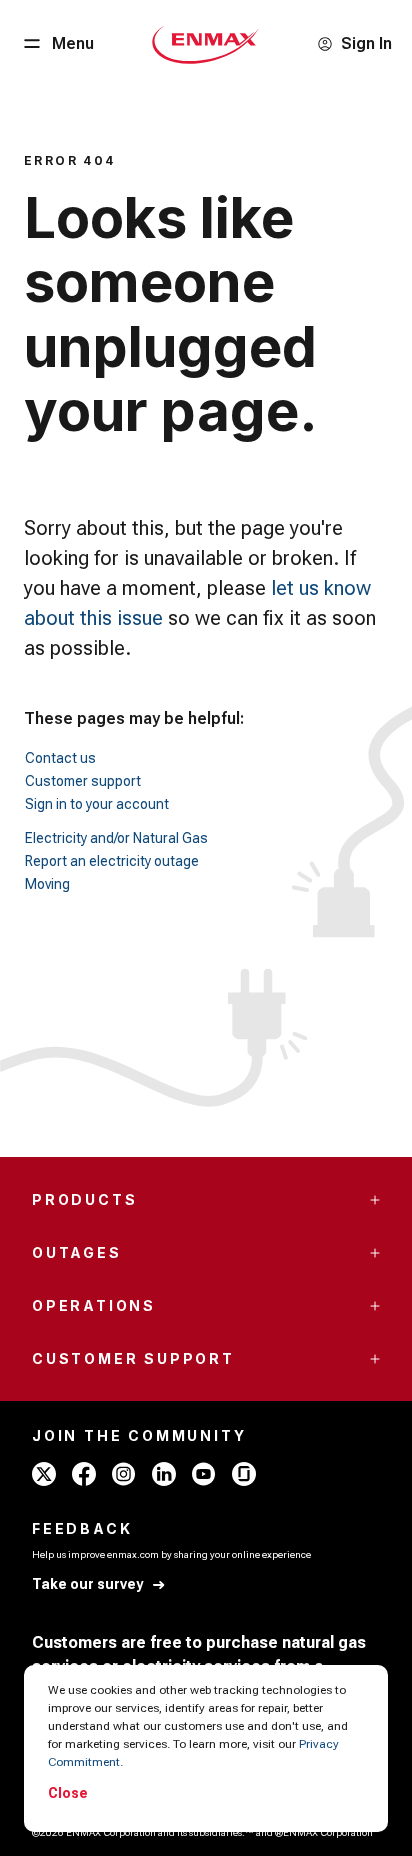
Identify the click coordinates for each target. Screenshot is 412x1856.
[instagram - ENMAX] (124, 1474)
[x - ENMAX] (44, 1474)
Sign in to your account (97, 804)
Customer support (83, 781)
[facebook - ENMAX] (84, 1474)
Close (68, 1793)
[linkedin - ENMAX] (164, 1474)
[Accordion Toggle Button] (375, 1200)
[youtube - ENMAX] (204, 1474)
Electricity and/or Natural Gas (116, 838)
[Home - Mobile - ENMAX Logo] (205, 44)
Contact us (60, 758)
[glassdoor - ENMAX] (244, 1474)
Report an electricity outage (112, 861)
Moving (47, 884)
